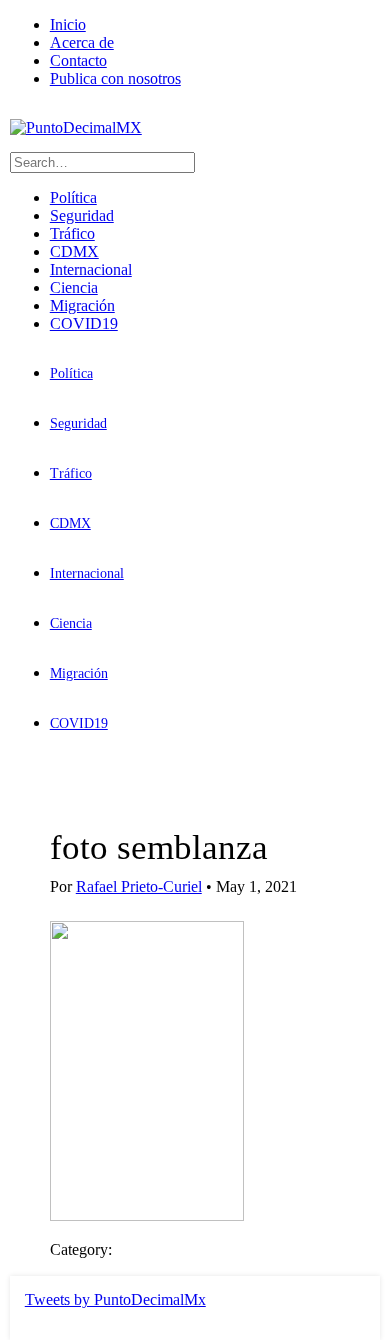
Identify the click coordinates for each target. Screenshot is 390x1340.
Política (73, 197)
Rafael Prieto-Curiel (139, 886)
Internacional (91, 269)
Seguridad (82, 215)
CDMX (74, 251)
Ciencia (74, 287)
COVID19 (84, 323)
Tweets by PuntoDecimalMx (115, 1299)
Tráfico (72, 233)
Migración (82, 305)
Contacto (78, 60)
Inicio (68, 24)
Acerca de (82, 42)
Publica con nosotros (115, 78)
